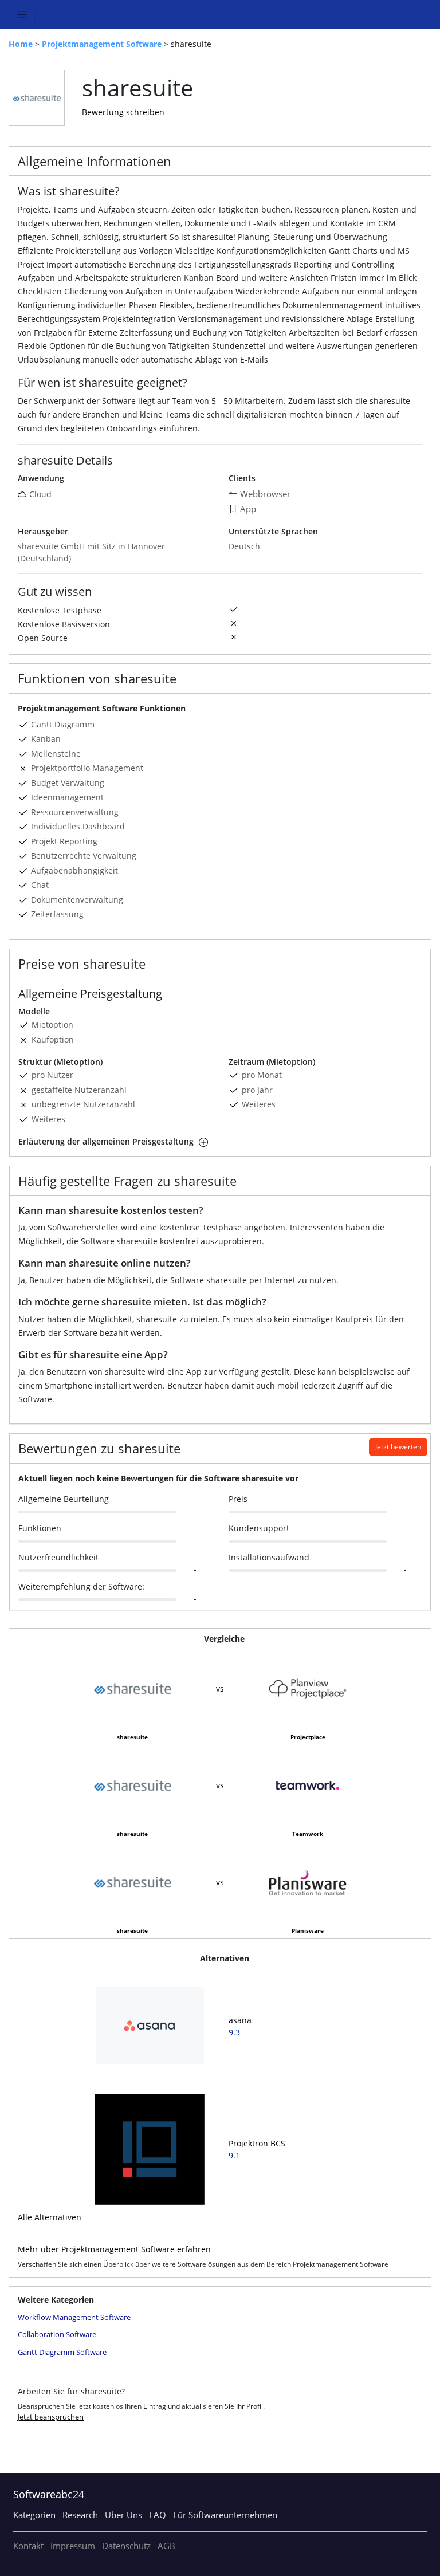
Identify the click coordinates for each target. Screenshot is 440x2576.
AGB (166, 2546)
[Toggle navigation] (22, 15)
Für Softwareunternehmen (225, 2515)
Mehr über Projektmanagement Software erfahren (114, 2249)
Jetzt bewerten (398, 1447)
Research (80, 2515)
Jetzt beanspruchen (51, 2417)
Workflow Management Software (74, 2317)
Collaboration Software (57, 2334)
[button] (202, 1141)
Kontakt (28, 2546)
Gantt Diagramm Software (62, 2352)
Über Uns (123, 2515)
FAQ (158, 2515)
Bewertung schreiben (123, 112)
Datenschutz (126, 2546)
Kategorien (34, 2515)
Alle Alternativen (50, 2217)
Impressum (73, 2546)
